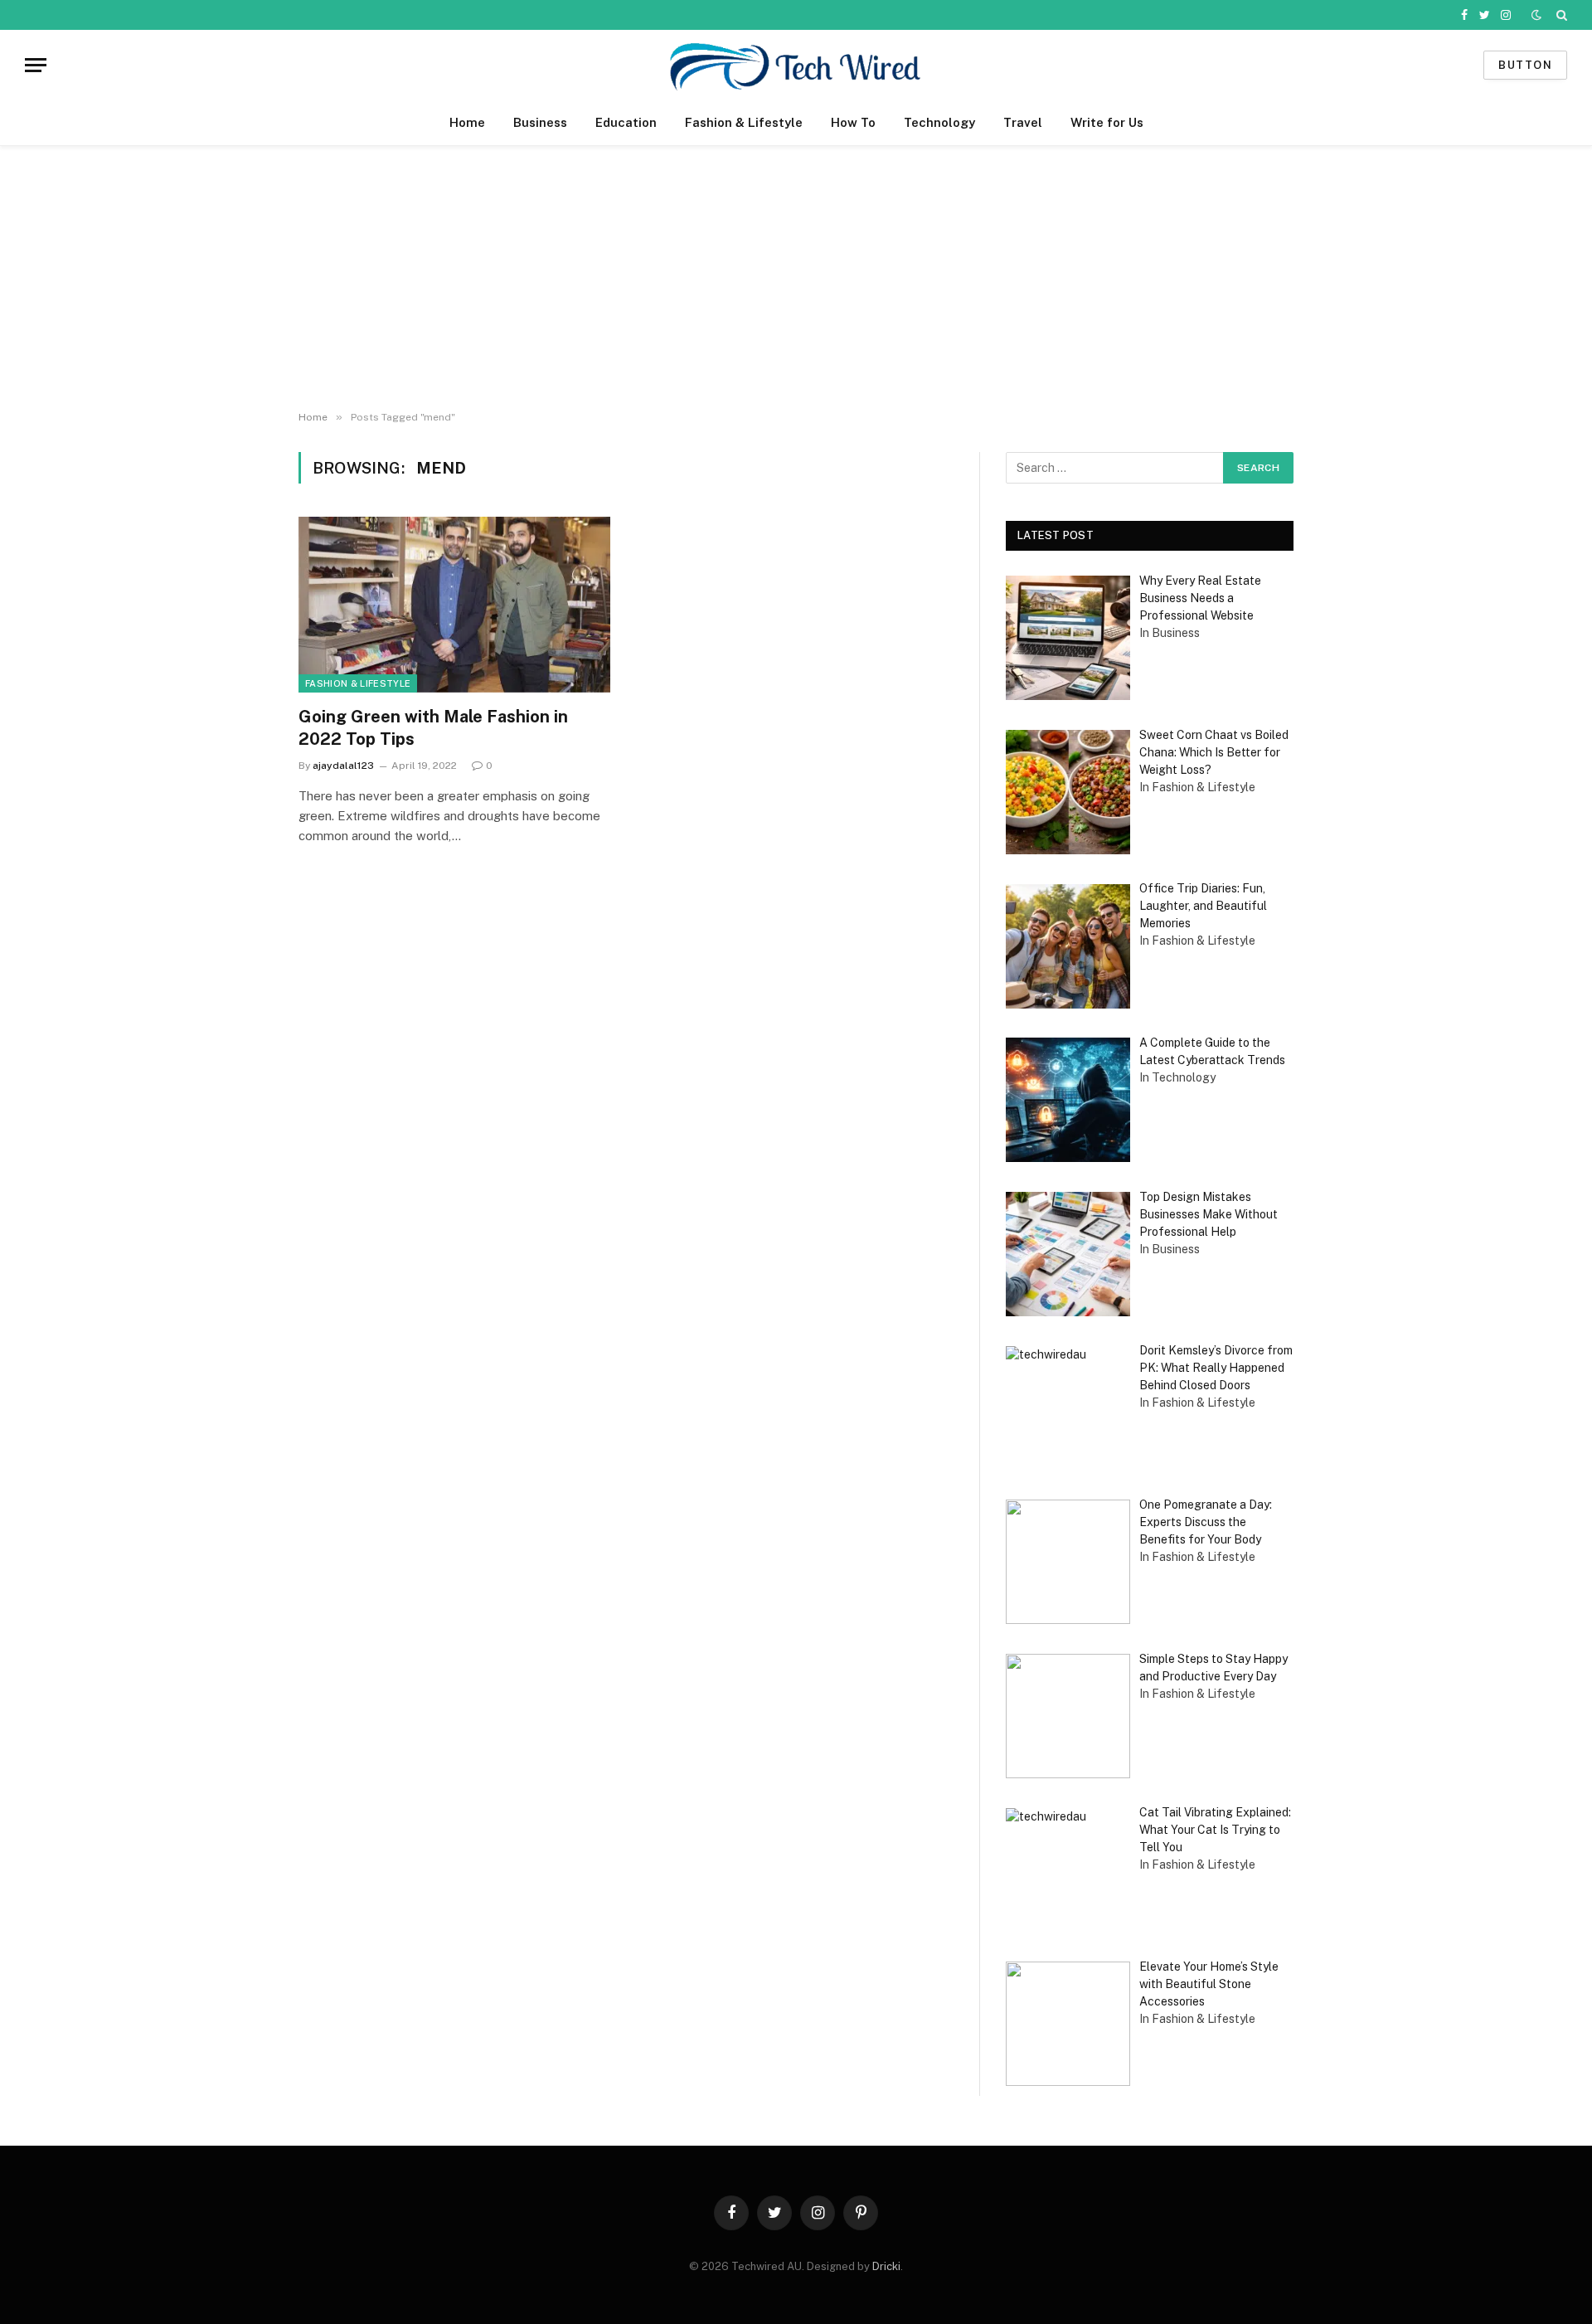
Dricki (886, 2266)
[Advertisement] (796, 279)
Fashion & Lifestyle (744, 122)
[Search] (1560, 15)
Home (467, 122)
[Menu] (36, 65)
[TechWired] (796, 65)
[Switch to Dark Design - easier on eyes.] (1536, 15)
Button (1525, 65)
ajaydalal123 (343, 766)
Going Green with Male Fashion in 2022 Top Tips (433, 728)
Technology (939, 122)
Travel (1023, 122)
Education (626, 122)
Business (540, 122)
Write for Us (1107, 122)
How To (853, 122)
